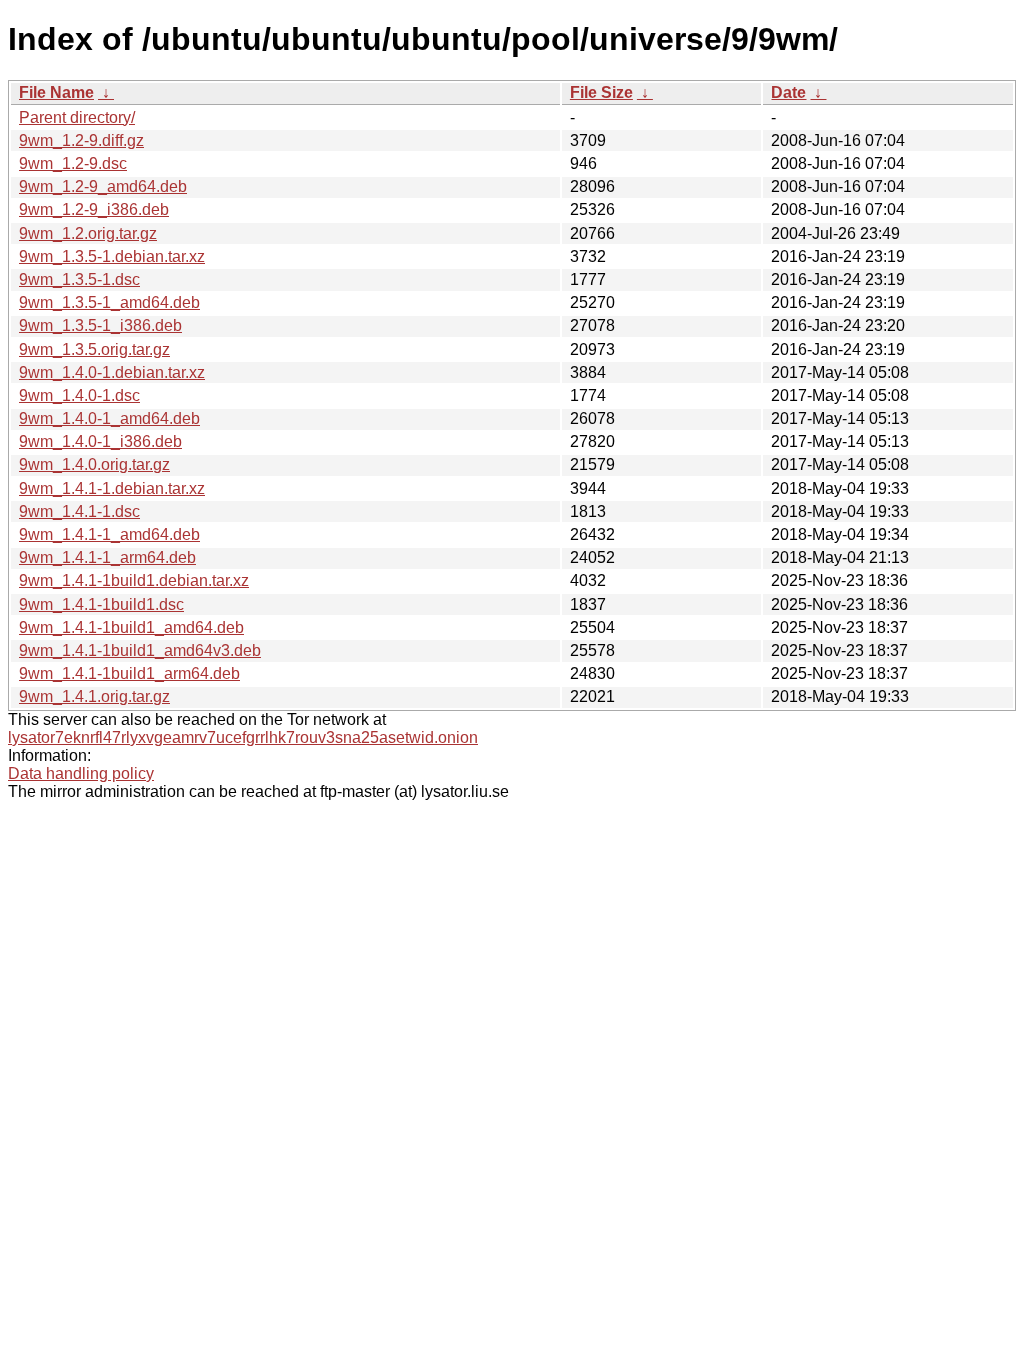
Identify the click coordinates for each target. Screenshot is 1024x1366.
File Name (56, 92)
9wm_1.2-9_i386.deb (94, 209)
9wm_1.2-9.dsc (73, 163)
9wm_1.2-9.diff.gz (81, 140)
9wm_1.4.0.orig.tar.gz (94, 464)
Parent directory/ (77, 117)
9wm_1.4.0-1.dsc (79, 395)
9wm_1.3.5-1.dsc (79, 279)
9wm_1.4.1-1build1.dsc (101, 604)
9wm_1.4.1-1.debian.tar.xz (112, 488)
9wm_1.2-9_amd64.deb (103, 186)
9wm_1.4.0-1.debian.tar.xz (112, 372)
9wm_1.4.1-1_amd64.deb (109, 534)
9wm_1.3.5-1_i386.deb (100, 325)
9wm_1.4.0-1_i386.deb (100, 441)
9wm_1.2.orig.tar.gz (88, 233)
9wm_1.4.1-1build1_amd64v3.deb (140, 650)
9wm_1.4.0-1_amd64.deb (109, 418)
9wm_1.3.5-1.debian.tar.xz (112, 256)
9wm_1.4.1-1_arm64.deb (107, 557)
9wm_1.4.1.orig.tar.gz (94, 696)
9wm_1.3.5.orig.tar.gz (94, 349)
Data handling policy (81, 773)
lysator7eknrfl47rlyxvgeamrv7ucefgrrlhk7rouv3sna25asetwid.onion (243, 737)
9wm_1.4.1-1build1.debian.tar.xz (134, 580)
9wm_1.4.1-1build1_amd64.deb (131, 627)
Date (788, 92)
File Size (601, 92)
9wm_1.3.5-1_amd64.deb (109, 302)
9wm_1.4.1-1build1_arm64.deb (129, 673)
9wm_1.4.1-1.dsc (79, 511)
